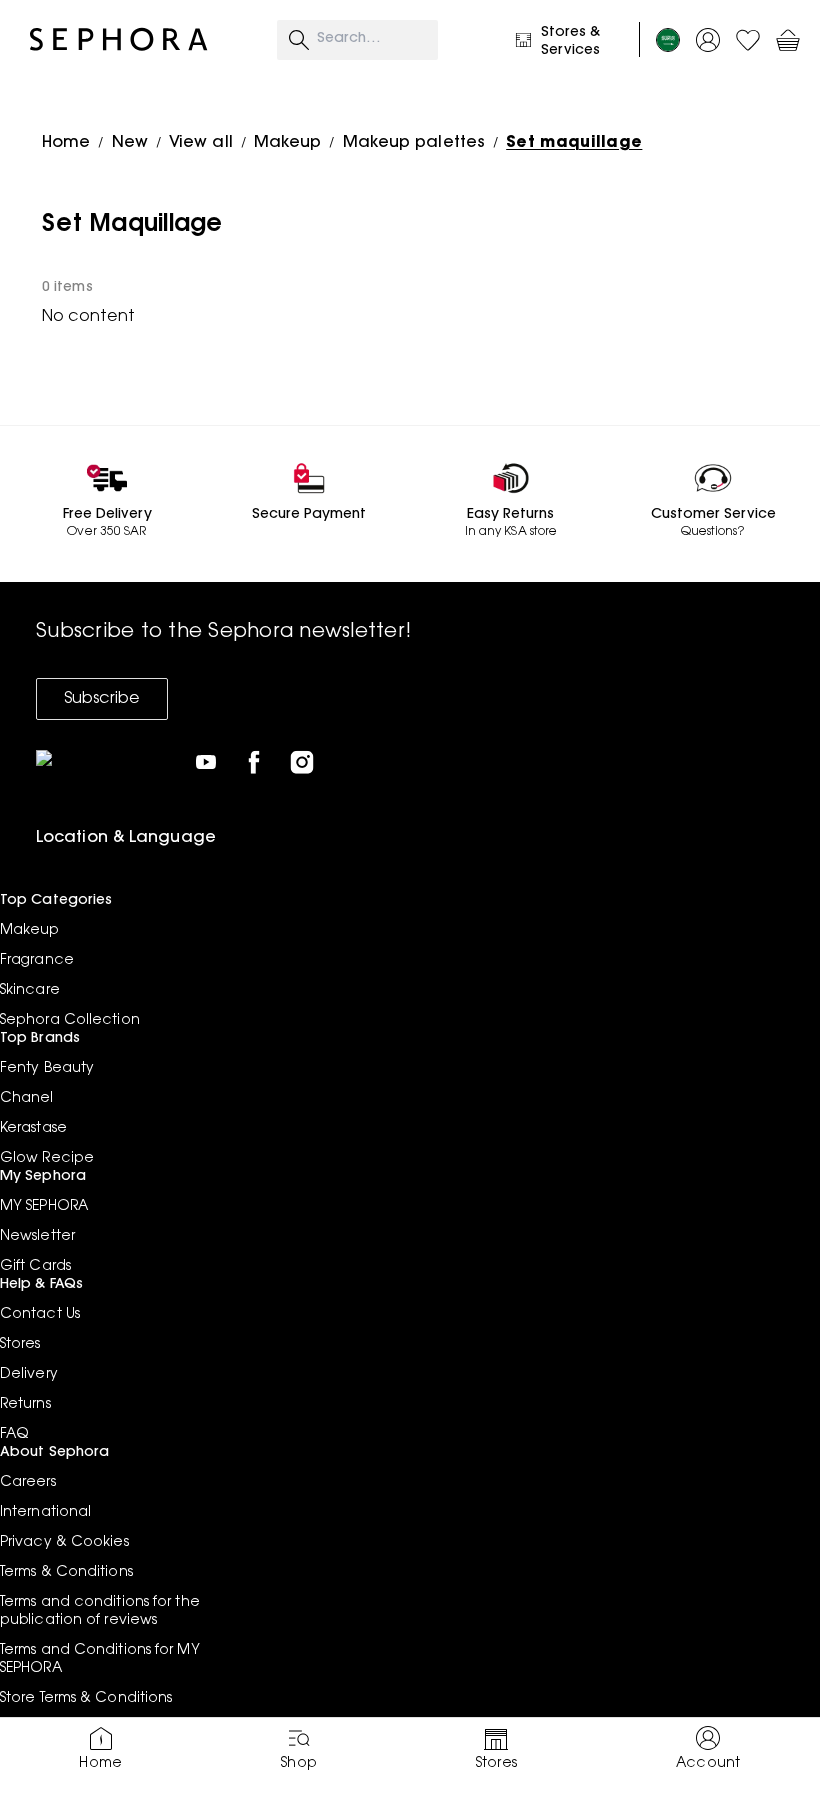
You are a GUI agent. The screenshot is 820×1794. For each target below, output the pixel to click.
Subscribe (102, 699)
